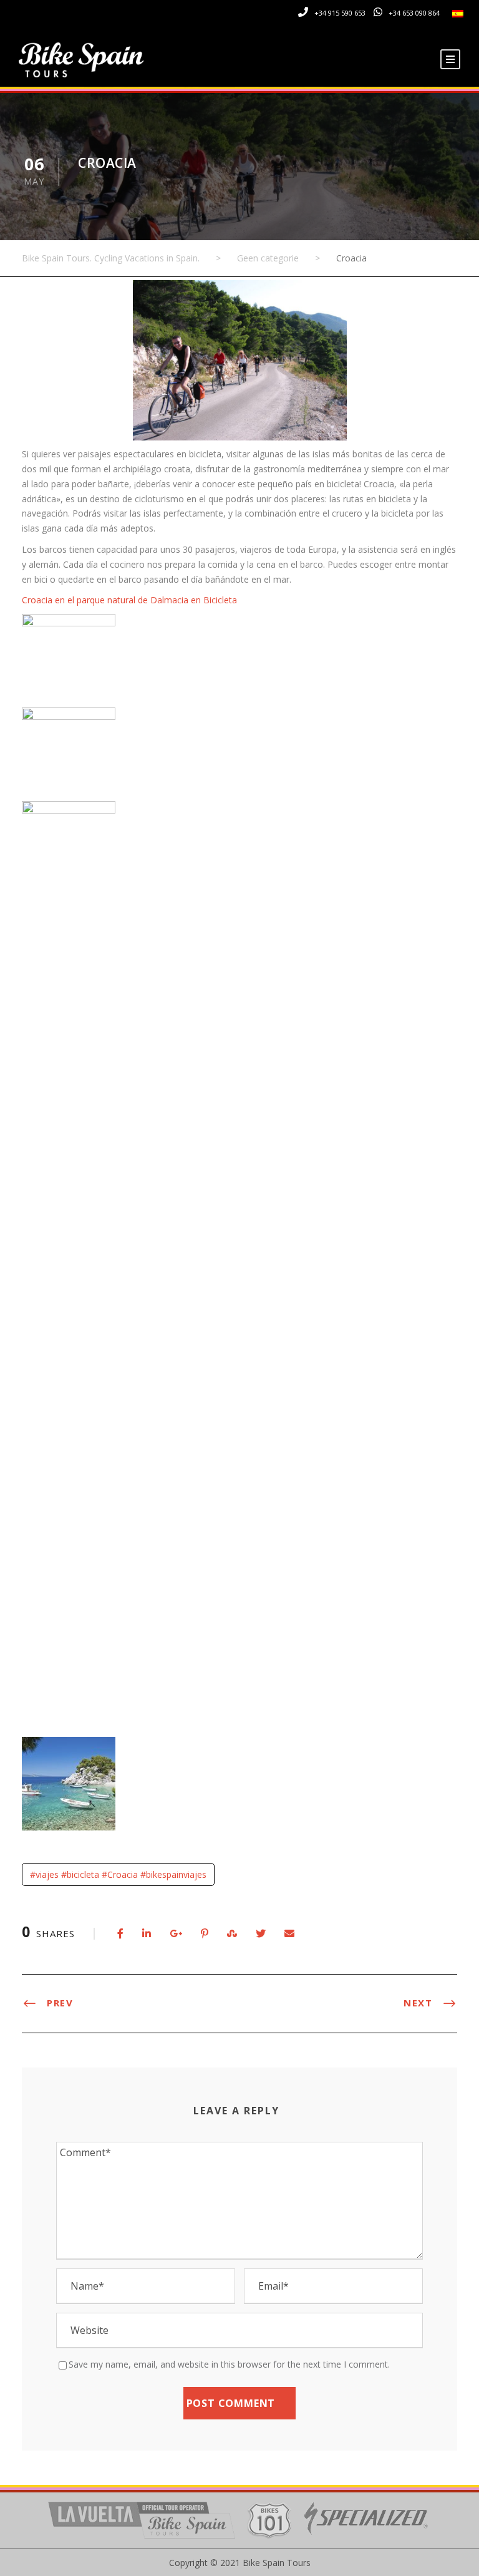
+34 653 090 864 (414, 13)
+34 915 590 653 (340, 13)
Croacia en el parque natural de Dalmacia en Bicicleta (129, 600)
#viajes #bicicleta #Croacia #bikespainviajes (118, 1874)
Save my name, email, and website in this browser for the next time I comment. (229, 2364)
